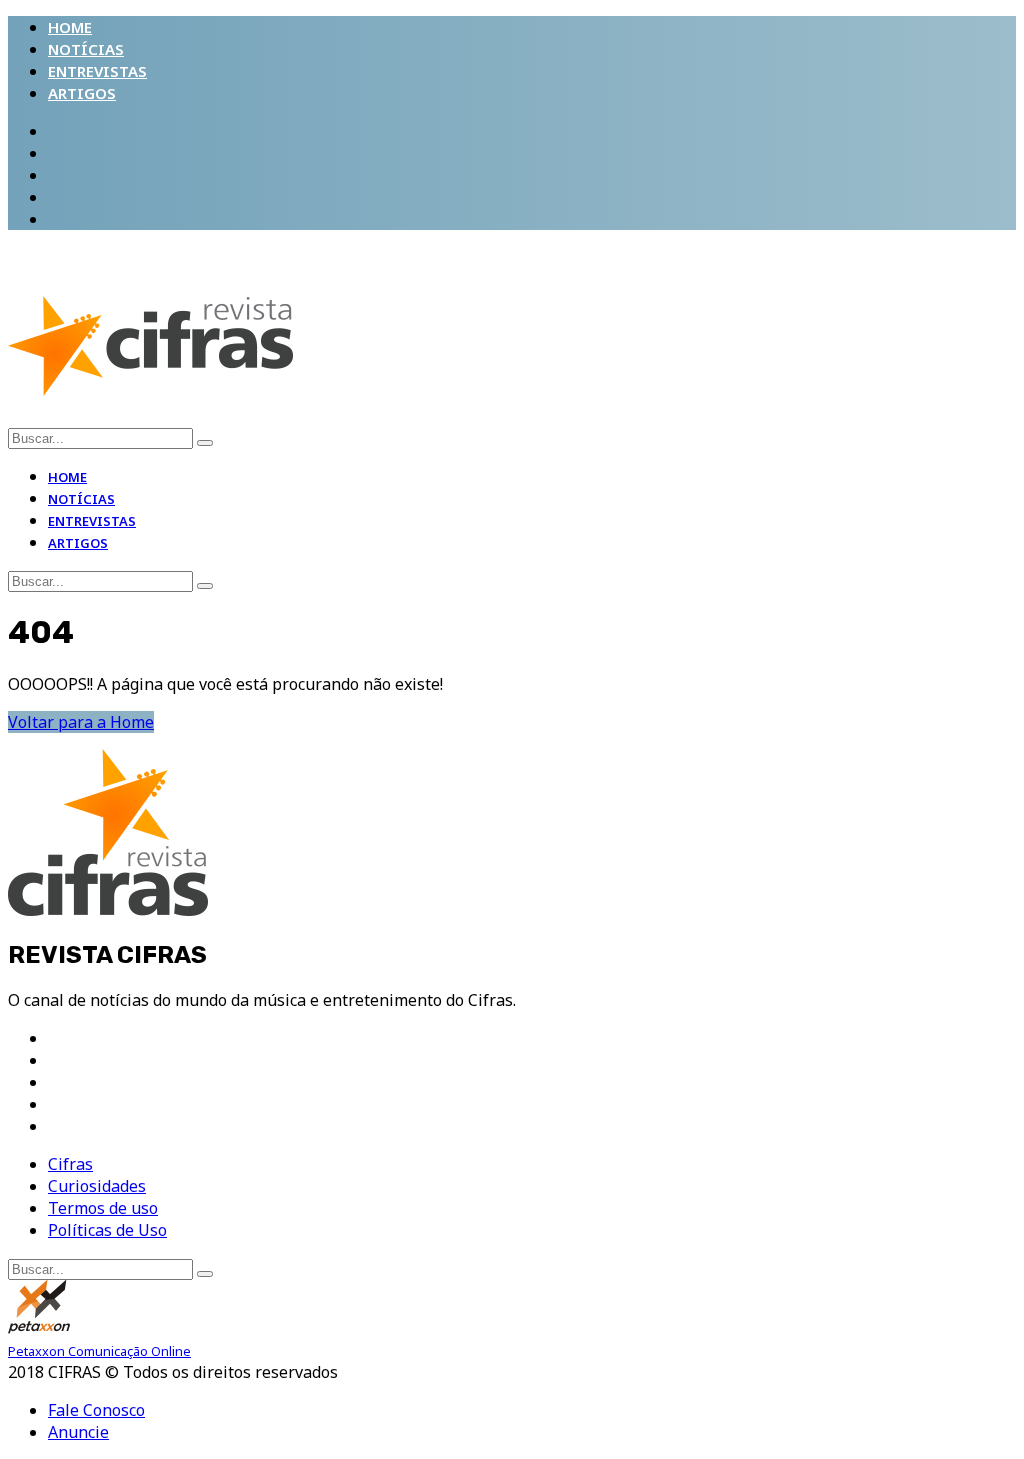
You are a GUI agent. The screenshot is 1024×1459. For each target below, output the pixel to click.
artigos (82, 93)
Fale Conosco (96, 1410)
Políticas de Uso (107, 1230)
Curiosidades (97, 1186)
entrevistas (97, 71)
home (70, 27)
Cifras (70, 1164)
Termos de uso (103, 1208)
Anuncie (78, 1432)
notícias (86, 49)
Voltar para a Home (81, 722)
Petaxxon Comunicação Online (99, 1351)
